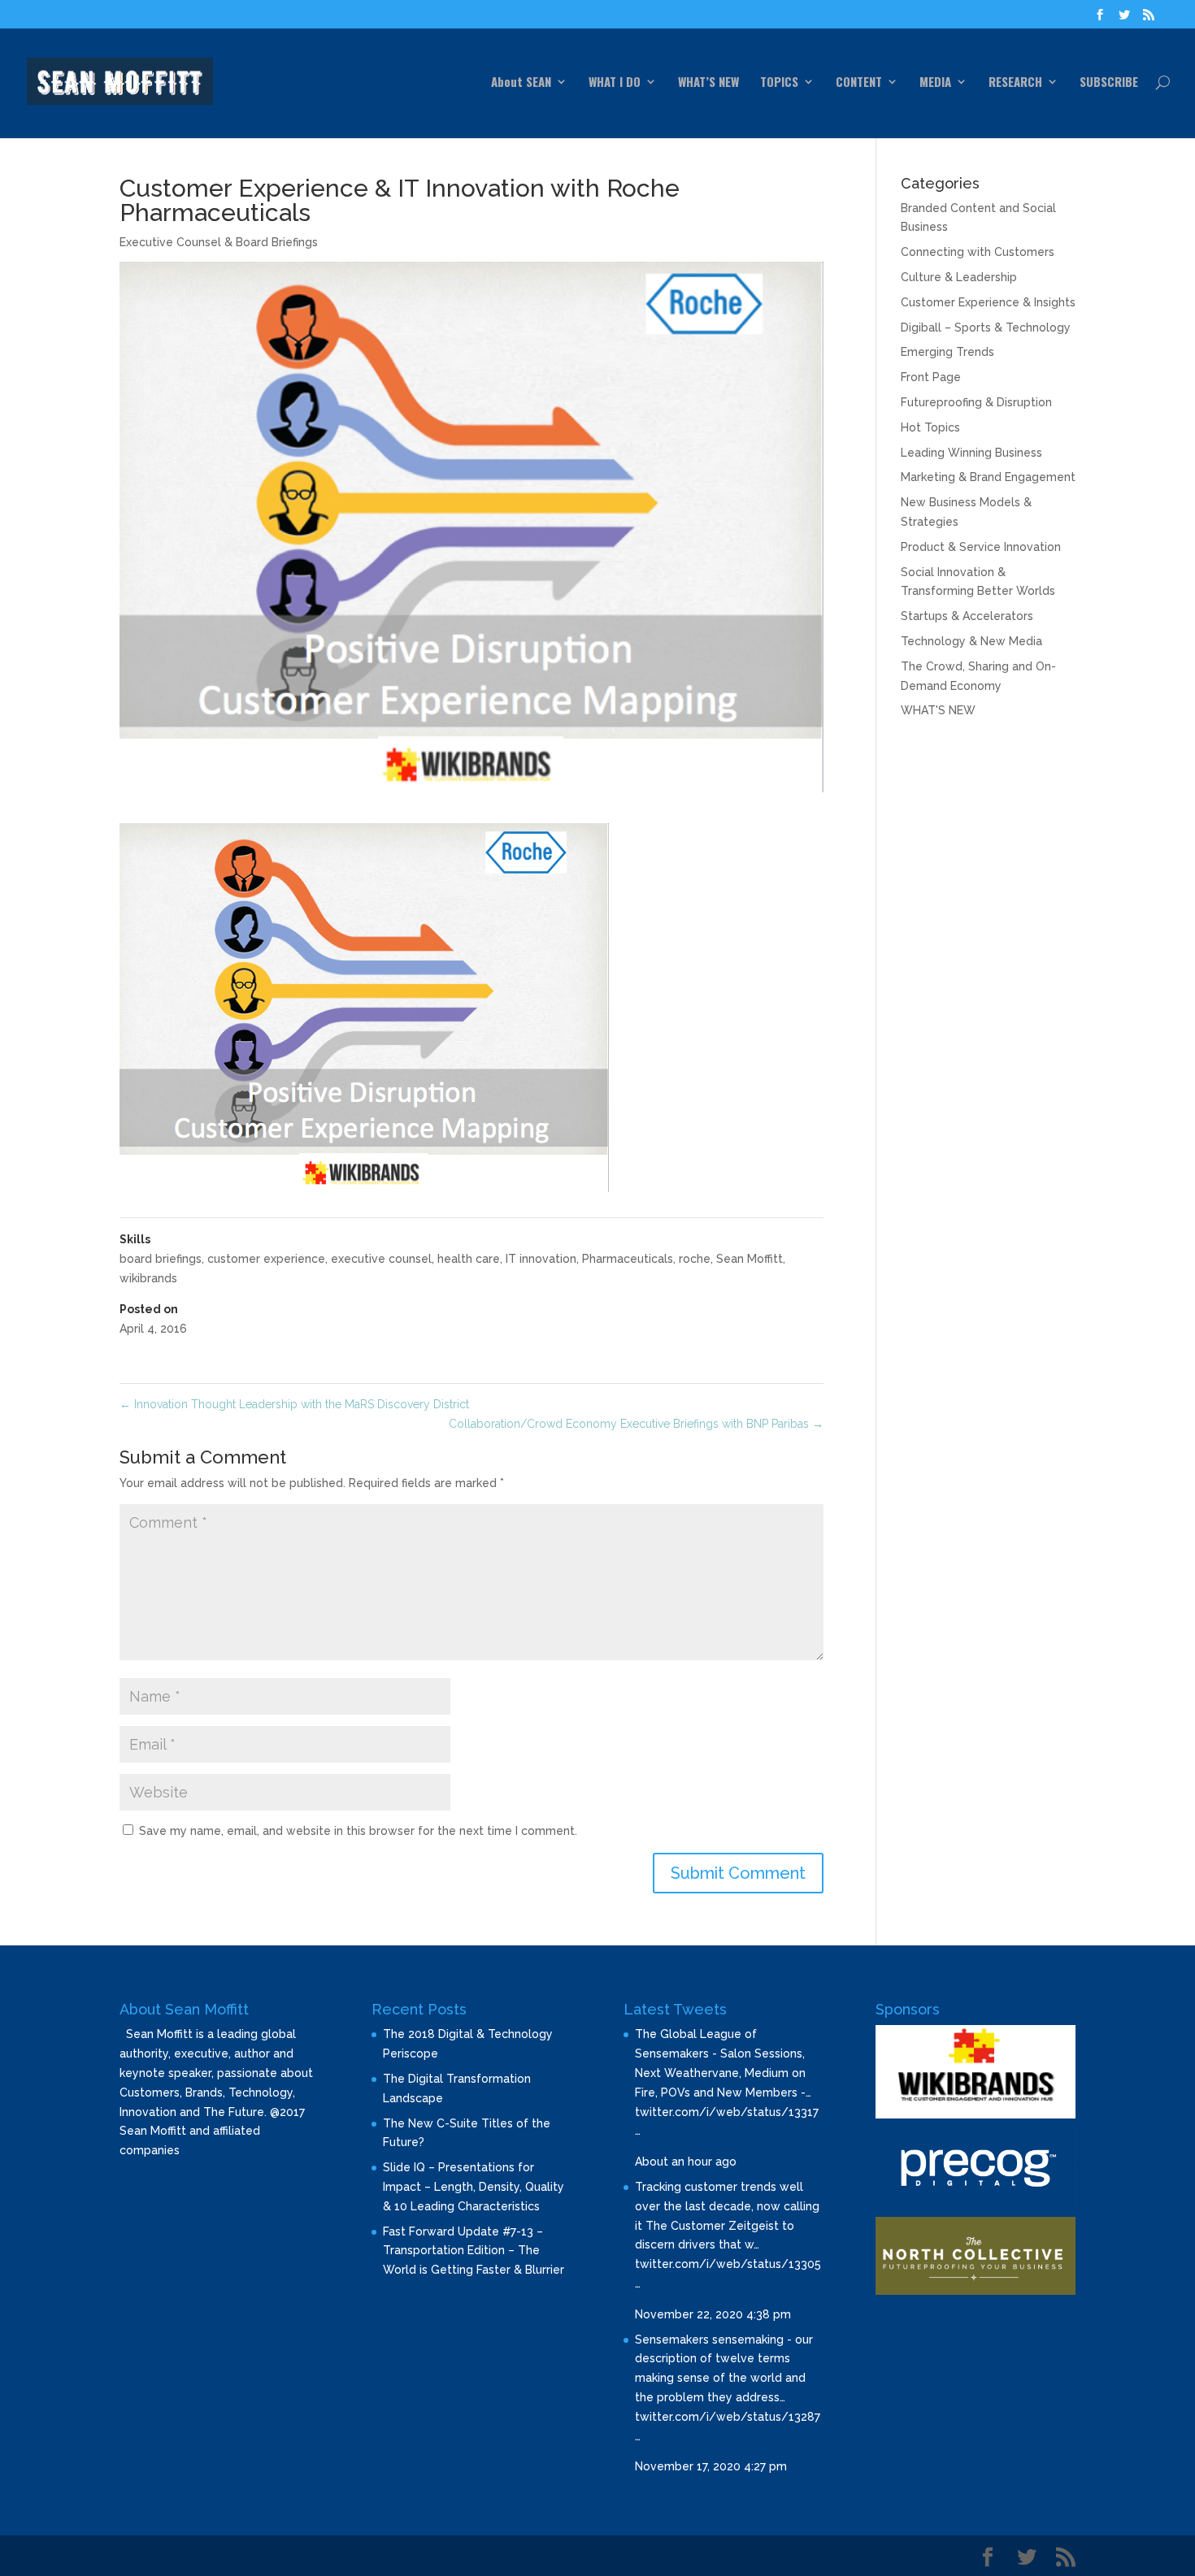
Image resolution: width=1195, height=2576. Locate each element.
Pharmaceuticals (628, 1259)
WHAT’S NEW (708, 83)
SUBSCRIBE (1109, 83)
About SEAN (521, 83)
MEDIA (935, 83)
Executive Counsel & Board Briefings (219, 242)
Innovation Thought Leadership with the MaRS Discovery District (294, 1404)
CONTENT (859, 83)
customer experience (266, 1259)
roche (695, 1259)
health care (469, 1259)
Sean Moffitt (750, 1259)
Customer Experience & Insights (988, 302)
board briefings (161, 1259)
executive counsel (381, 1259)
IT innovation (541, 1259)
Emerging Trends (947, 352)
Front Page (931, 377)
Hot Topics (930, 427)
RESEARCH (1015, 83)
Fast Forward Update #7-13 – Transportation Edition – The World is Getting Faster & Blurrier (474, 2251)
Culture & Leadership (959, 277)
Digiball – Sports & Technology (986, 327)
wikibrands (148, 1278)
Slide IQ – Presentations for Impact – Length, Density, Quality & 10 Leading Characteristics (474, 2187)
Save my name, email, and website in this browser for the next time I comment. (358, 1831)
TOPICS (779, 83)
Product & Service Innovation (981, 547)
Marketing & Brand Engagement (988, 477)
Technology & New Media (971, 641)
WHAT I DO (615, 83)
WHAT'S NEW (938, 710)
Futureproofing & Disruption (976, 402)
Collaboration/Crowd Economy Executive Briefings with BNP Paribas (636, 1424)
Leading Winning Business (971, 453)
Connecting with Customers (978, 252)
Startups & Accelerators (967, 616)
